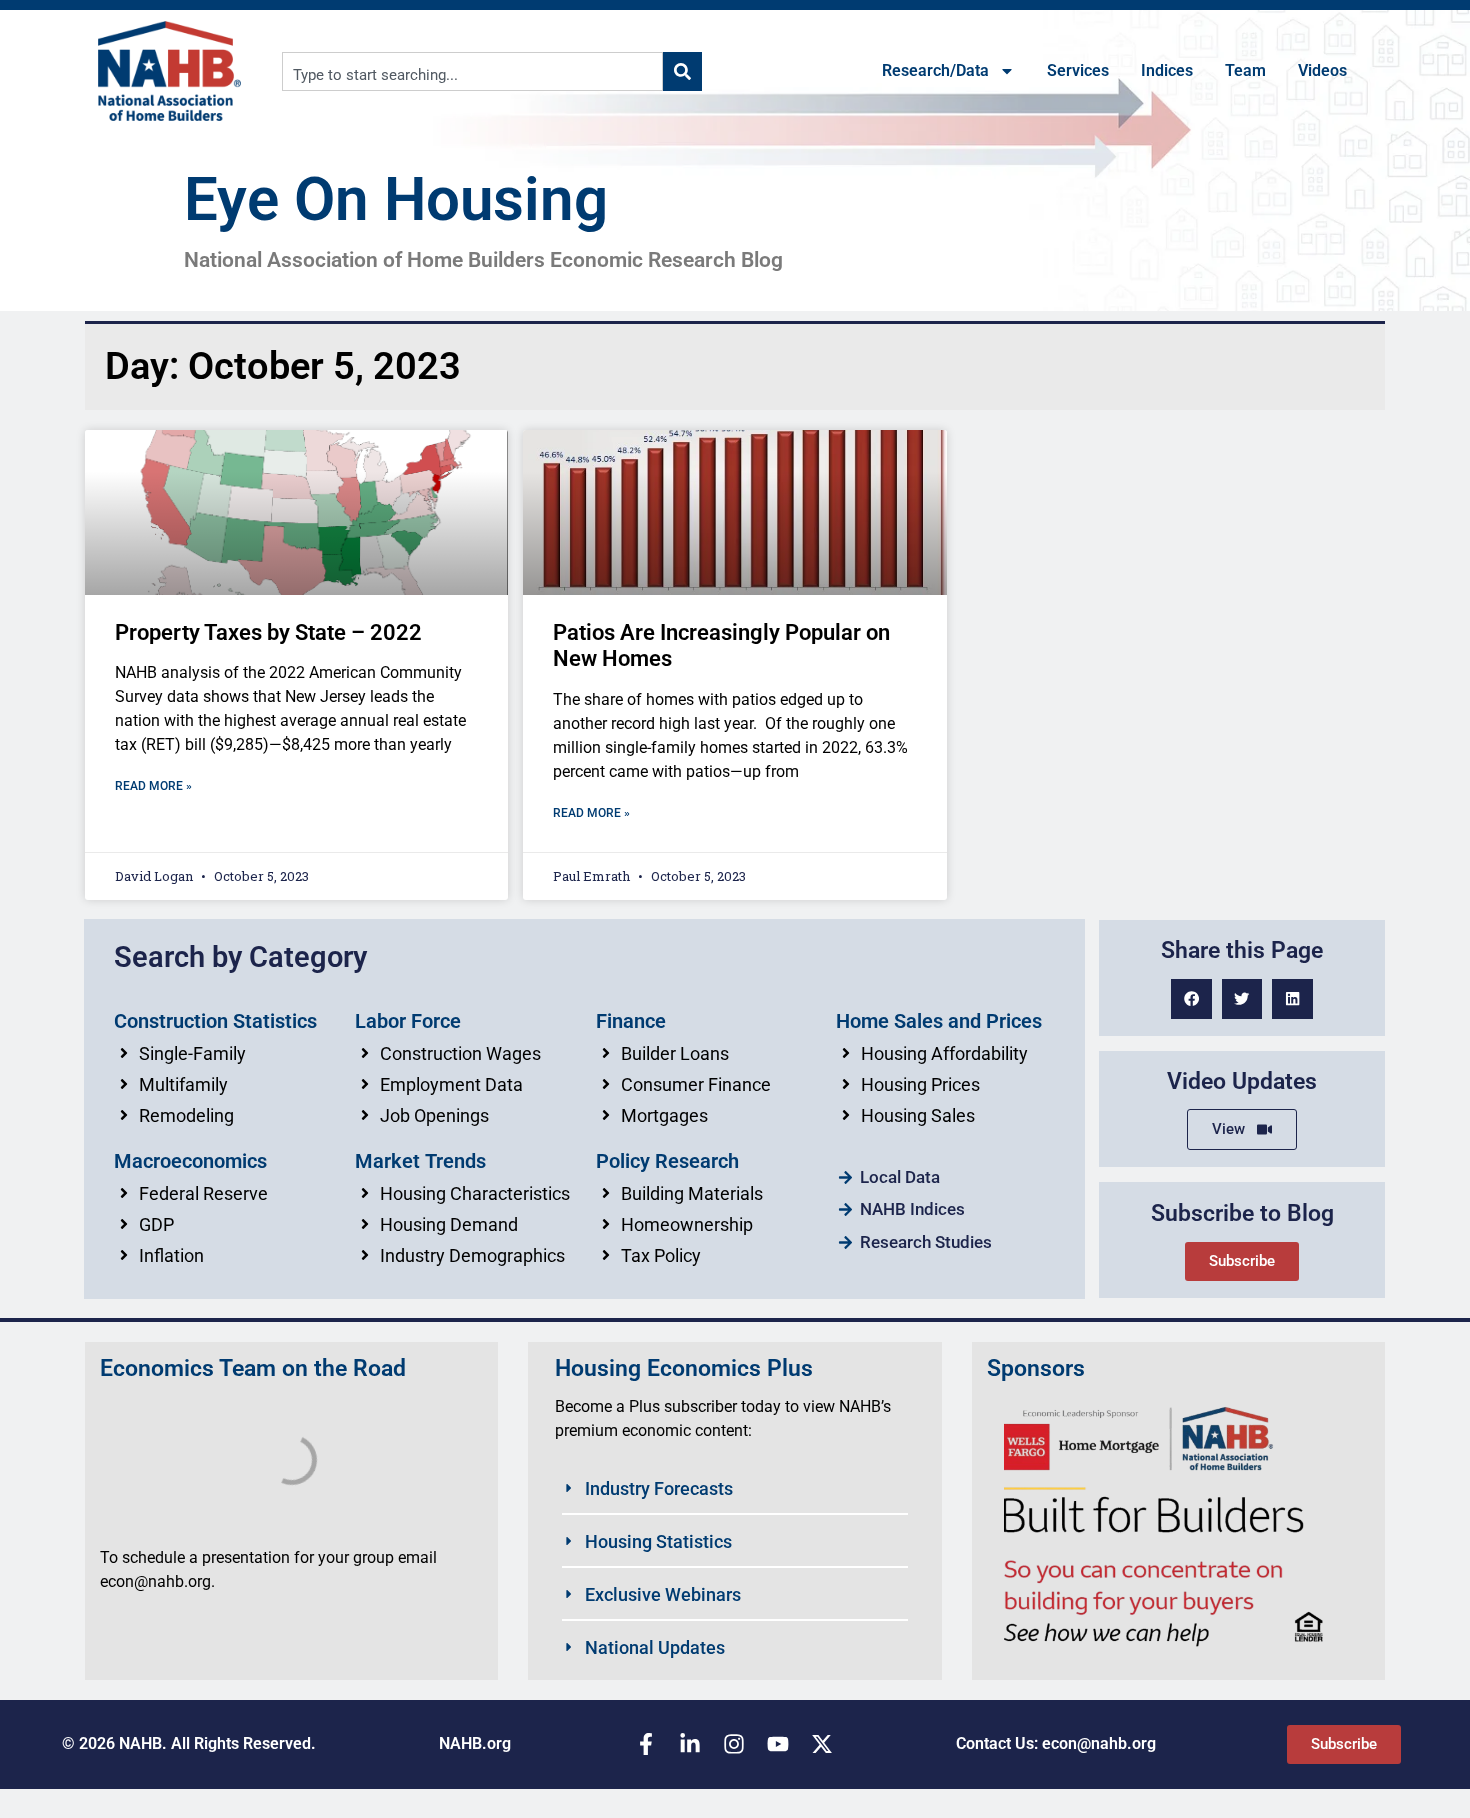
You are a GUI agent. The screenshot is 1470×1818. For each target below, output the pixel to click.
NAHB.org (475, 1743)
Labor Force (408, 1021)
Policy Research (667, 1161)
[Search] (682, 71)
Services (1078, 70)
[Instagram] (734, 1744)
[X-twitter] (822, 1744)
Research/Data (935, 70)
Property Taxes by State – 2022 (268, 632)
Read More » (153, 786)
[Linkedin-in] (690, 1744)
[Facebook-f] (646, 1744)
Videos (1322, 70)
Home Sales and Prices (939, 1021)
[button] (1191, 999)
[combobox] (472, 71)
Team (1245, 70)
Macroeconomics (190, 1161)
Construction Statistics (215, 1021)
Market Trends (420, 1161)
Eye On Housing (396, 199)
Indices (1167, 70)
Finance (631, 1021)
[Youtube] (778, 1744)
